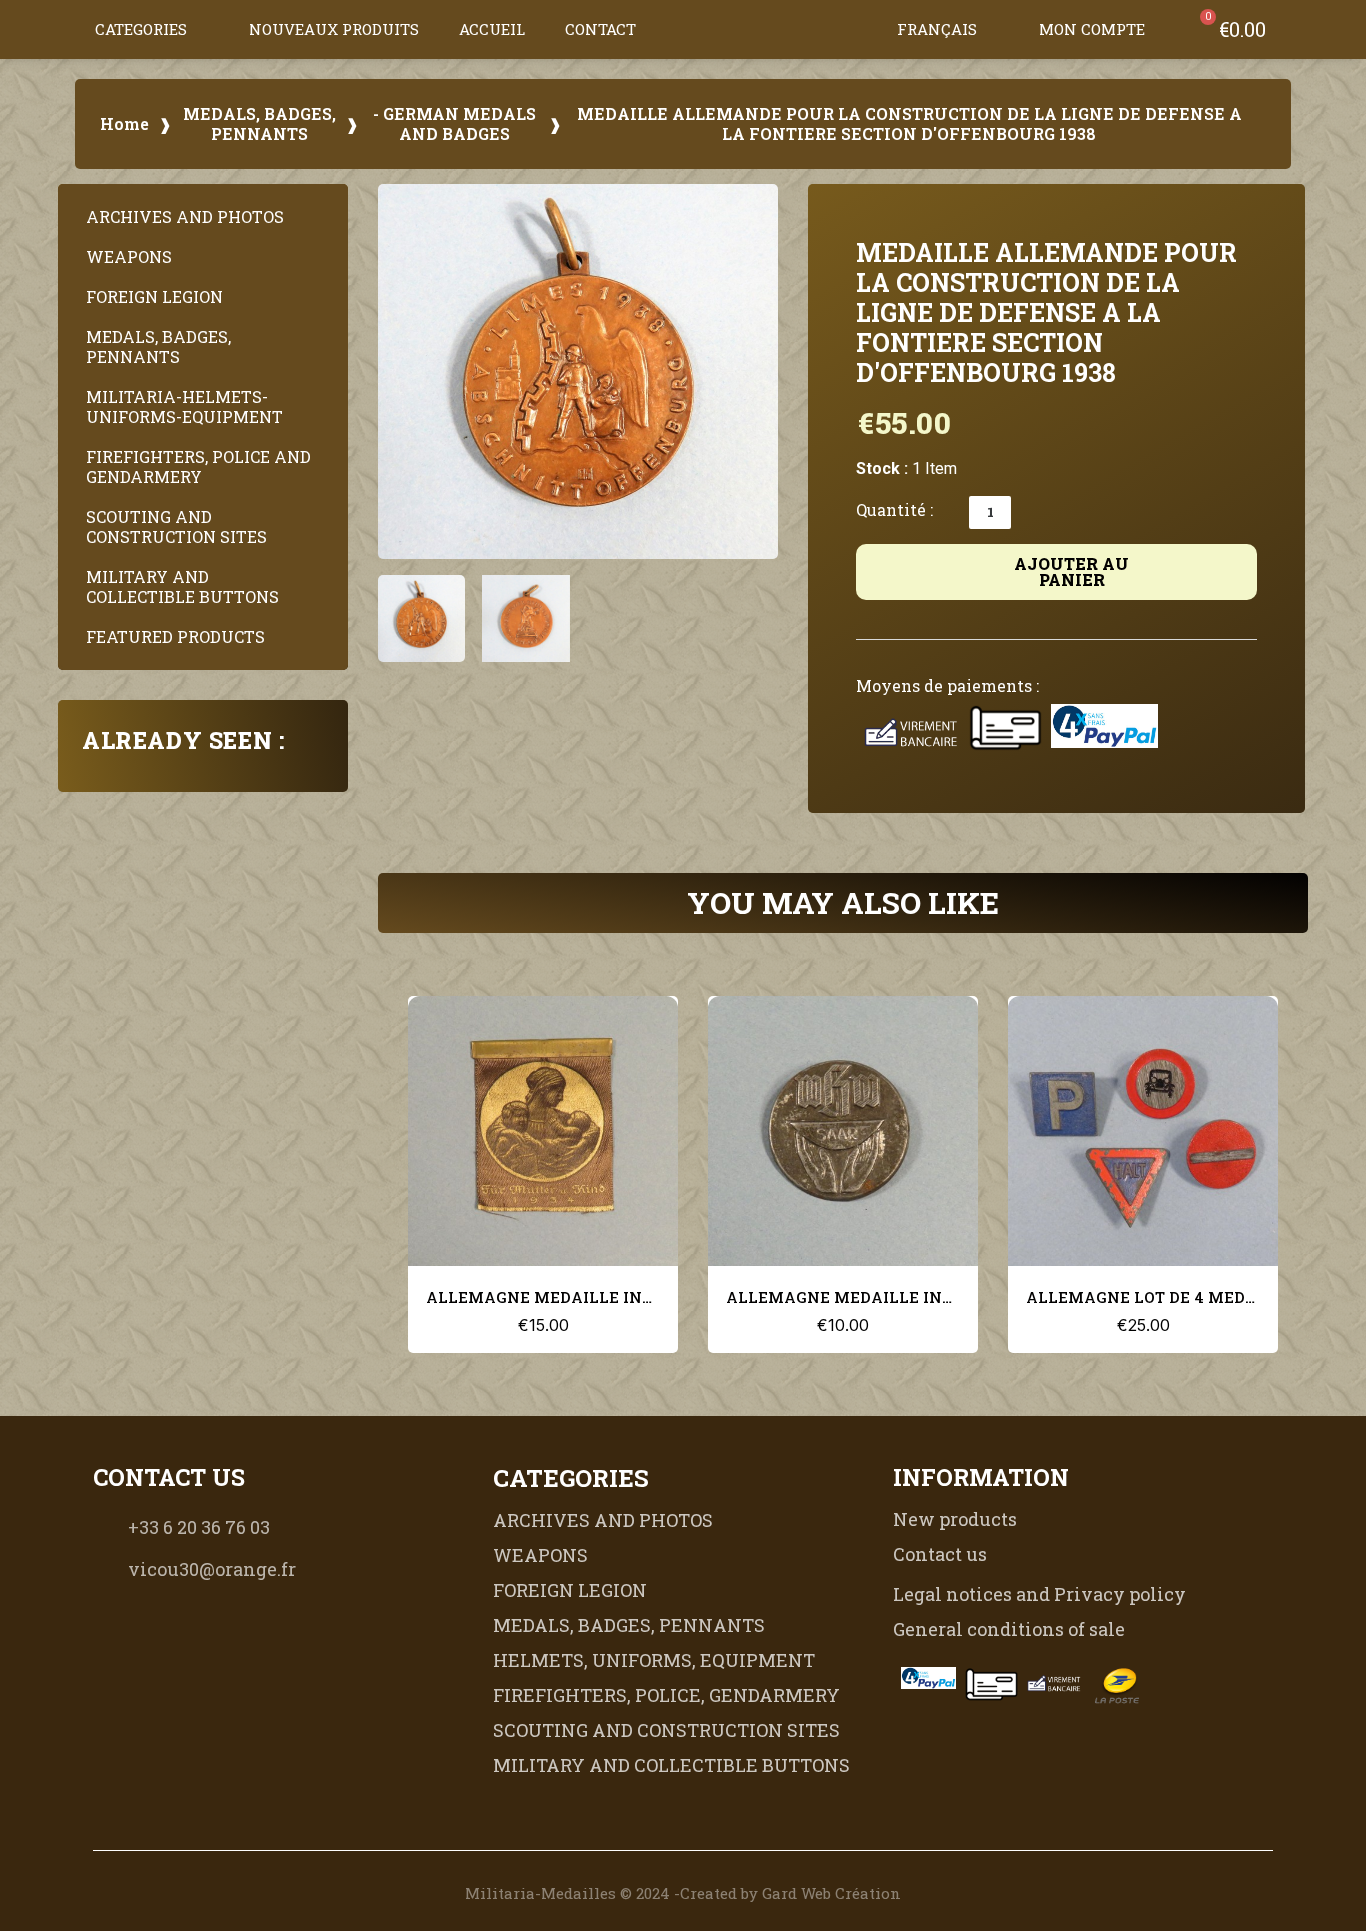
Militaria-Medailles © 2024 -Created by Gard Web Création (683, 1893)
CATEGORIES (141, 29)
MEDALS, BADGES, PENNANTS (259, 124)
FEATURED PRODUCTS (175, 636)
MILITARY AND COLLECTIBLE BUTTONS (182, 586)
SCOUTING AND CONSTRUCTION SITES (176, 526)
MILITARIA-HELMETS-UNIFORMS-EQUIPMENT (184, 406)
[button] (859, 29)
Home (124, 124)
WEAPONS (129, 256)
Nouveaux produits (334, 29)
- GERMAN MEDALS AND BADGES (454, 124)
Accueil (492, 29)
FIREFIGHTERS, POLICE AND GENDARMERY (198, 466)
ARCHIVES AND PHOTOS (185, 216)
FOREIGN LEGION (154, 296)
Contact (600, 29)
